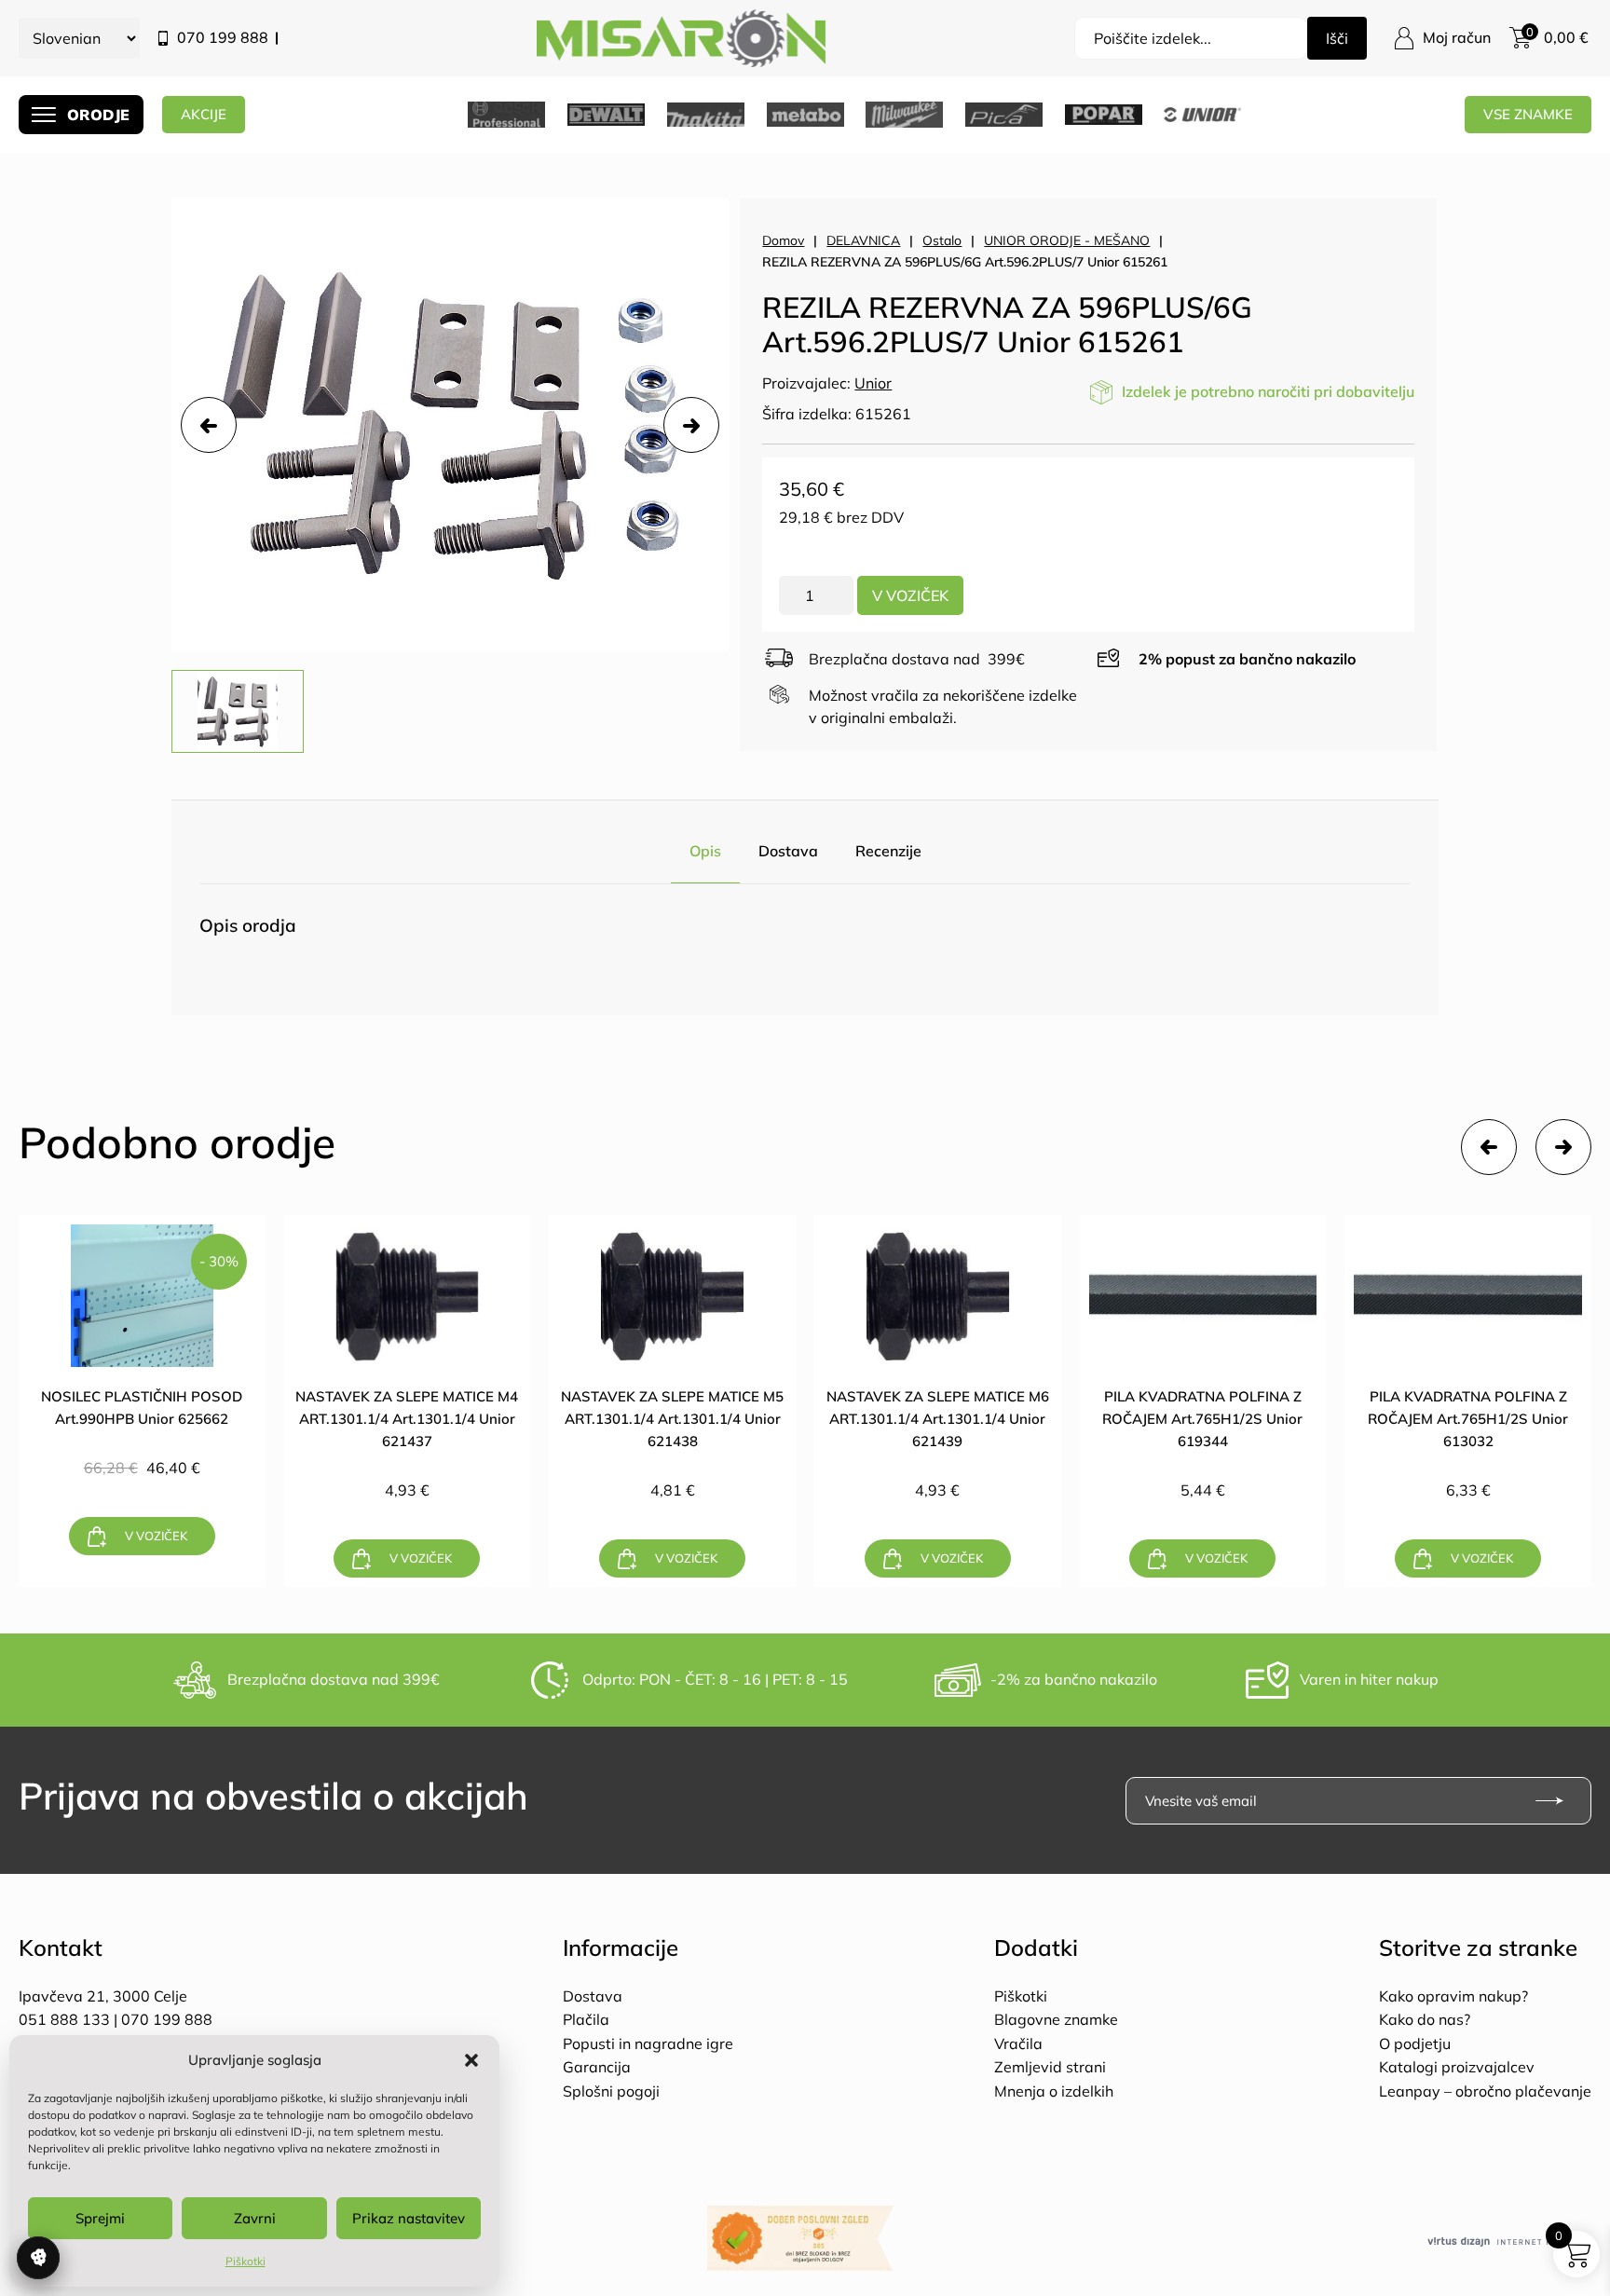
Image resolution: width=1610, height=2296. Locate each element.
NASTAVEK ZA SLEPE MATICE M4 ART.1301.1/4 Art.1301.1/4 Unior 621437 (407, 1419)
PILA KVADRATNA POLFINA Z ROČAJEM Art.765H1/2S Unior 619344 (1202, 1419)
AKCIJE (204, 114)
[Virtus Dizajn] (1509, 2242)
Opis (705, 851)
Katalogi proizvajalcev (1457, 2067)
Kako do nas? (1425, 2019)
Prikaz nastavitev (409, 2218)
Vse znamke (1528, 114)
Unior (873, 383)
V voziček (910, 595)
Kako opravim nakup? (1453, 1996)
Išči (1337, 38)
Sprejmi (100, 2218)
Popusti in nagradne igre (648, 2043)
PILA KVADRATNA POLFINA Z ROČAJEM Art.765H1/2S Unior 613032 (1468, 1419)
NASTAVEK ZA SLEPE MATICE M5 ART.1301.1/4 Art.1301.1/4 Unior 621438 (672, 1419)
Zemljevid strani (1050, 2067)
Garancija (597, 2067)
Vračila (1018, 2043)
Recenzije (888, 851)
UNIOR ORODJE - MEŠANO (1067, 240)
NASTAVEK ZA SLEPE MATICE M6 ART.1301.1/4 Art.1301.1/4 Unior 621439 (938, 1419)
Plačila (586, 2019)
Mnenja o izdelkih (1054, 2091)
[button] (471, 2060)
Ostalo (942, 240)
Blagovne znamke (1056, 2019)
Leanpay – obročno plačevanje (1485, 2091)
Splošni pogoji (611, 2091)
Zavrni (255, 2218)
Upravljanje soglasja (38, 2258)
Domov (783, 240)
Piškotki (246, 2261)
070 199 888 (223, 37)
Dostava (788, 851)
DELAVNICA (863, 240)
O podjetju (1415, 2043)
